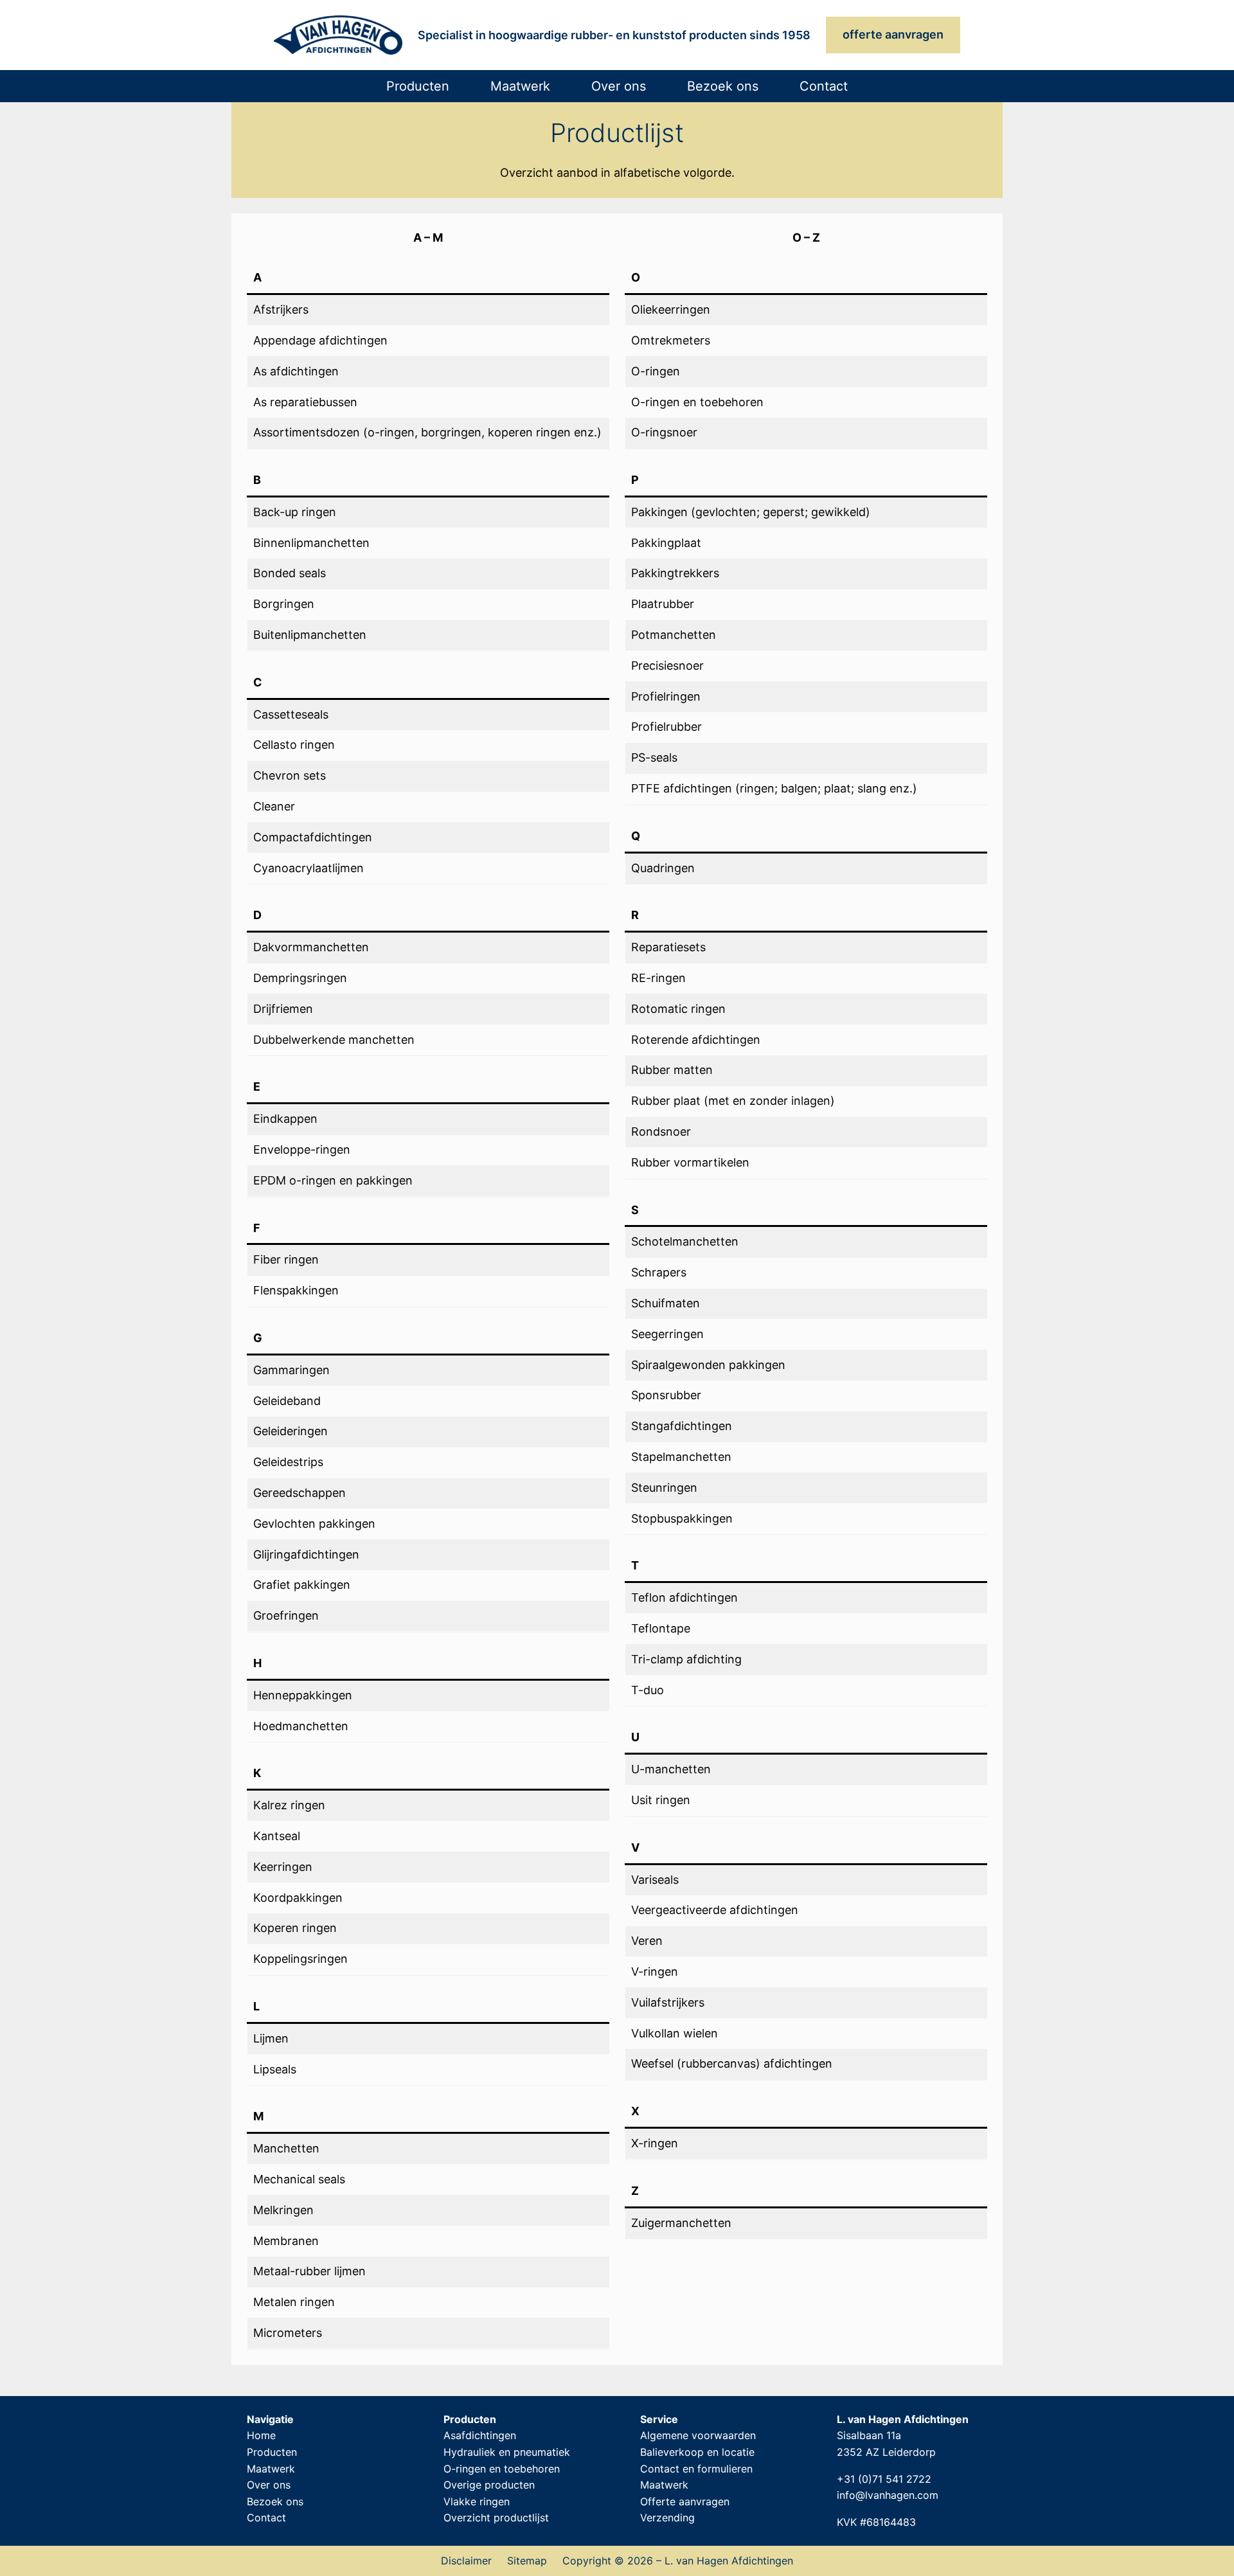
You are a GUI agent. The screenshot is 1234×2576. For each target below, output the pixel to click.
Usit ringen (661, 1800)
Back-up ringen (295, 512)
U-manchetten (671, 1769)
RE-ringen (658, 978)
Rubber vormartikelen (690, 1162)
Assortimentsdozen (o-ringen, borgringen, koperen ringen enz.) (427, 432)
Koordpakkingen (298, 1898)
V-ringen (655, 1972)
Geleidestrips (288, 1462)
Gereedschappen (300, 1493)
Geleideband (287, 1401)
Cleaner (274, 806)
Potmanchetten (674, 635)
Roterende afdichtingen (696, 1040)
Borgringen (284, 604)
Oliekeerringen (671, 309)
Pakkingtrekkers (675, 573)
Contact (266, 2518)
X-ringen (655, 2143)
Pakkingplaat (666, 543)
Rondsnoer (661, 1131)
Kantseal (277, 1836)
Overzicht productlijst (496, 2518)
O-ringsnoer (664, 432)
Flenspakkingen (296, 1290)
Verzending (667, 2518)
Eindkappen (285, 1119)
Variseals (655, 1880)
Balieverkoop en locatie (697, 2452)
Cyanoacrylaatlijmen (308, 868)
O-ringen (656, 371)
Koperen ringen (295, 1928)
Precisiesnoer (667, 666)
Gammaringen (291, 1370)
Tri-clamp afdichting (686, 1659)
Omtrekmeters (671, 340)
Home (261, 2435)
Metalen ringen (294, 2302)
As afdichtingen (296, 371)
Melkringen (283, 2210)
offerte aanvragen (893, 34)
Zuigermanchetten (681, 2223)
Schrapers (659, 1272)
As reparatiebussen (305, 402)
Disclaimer (466, 2561)
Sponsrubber (666, 1395)
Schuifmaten (666, 1303)
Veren (647, 1941)
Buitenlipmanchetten (310, 635)
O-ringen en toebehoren (697, 402)
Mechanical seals (299, 2179)
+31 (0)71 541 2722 (884, 2479)
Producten (272, 2452)
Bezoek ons (275, 2501)
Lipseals (275, 2069)
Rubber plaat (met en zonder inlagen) (733, 1101)
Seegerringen (667, 1334)
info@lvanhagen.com (888, 2495)
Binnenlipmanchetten (311, 543)
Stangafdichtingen (682, 1426)
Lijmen (271, 2038)
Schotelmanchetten (685, 1241)
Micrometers (288, 2333)
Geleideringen (291, 1431)
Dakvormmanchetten (311, 947)
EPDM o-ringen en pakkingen (333, 1180)
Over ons (269, 2485)
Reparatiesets (668, 947)
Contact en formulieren (696, 2469)
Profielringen (666, 696)
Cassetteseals (291, 714)
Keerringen (283, 1867)
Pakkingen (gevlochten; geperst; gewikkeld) (751, 512)
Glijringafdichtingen (306, 1554)
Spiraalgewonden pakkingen (708, 1365)
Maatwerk (271, 2469)
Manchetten (286, 2148)
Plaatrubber (663, 604)
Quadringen (663, 868)
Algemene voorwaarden (698, 2435)
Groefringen (286, 1615)
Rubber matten (672, 1070)
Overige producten (489, 2485)
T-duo (648, 1690)
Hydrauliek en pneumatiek (507, 2452)
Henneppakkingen (303, 1695)
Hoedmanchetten (301, 1726)
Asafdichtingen (480, 2435)
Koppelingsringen (300, 1959)
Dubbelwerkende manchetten (334, 1040)
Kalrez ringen (289, 1805)
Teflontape (661, 1628)
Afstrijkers (281, 309)
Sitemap (527, 2561)
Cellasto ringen (294, 745)
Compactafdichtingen (313, 837)
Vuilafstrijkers (668, 2002)
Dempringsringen (300, 978)
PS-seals (654, 757)
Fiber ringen (286, 1259)
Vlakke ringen (477, 2501)
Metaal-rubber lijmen (309, 2271)
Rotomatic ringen (678, 1009)
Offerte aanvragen (685, 2501)
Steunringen (664, 1488)
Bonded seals (290, 573)
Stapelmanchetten (681, 1457)
